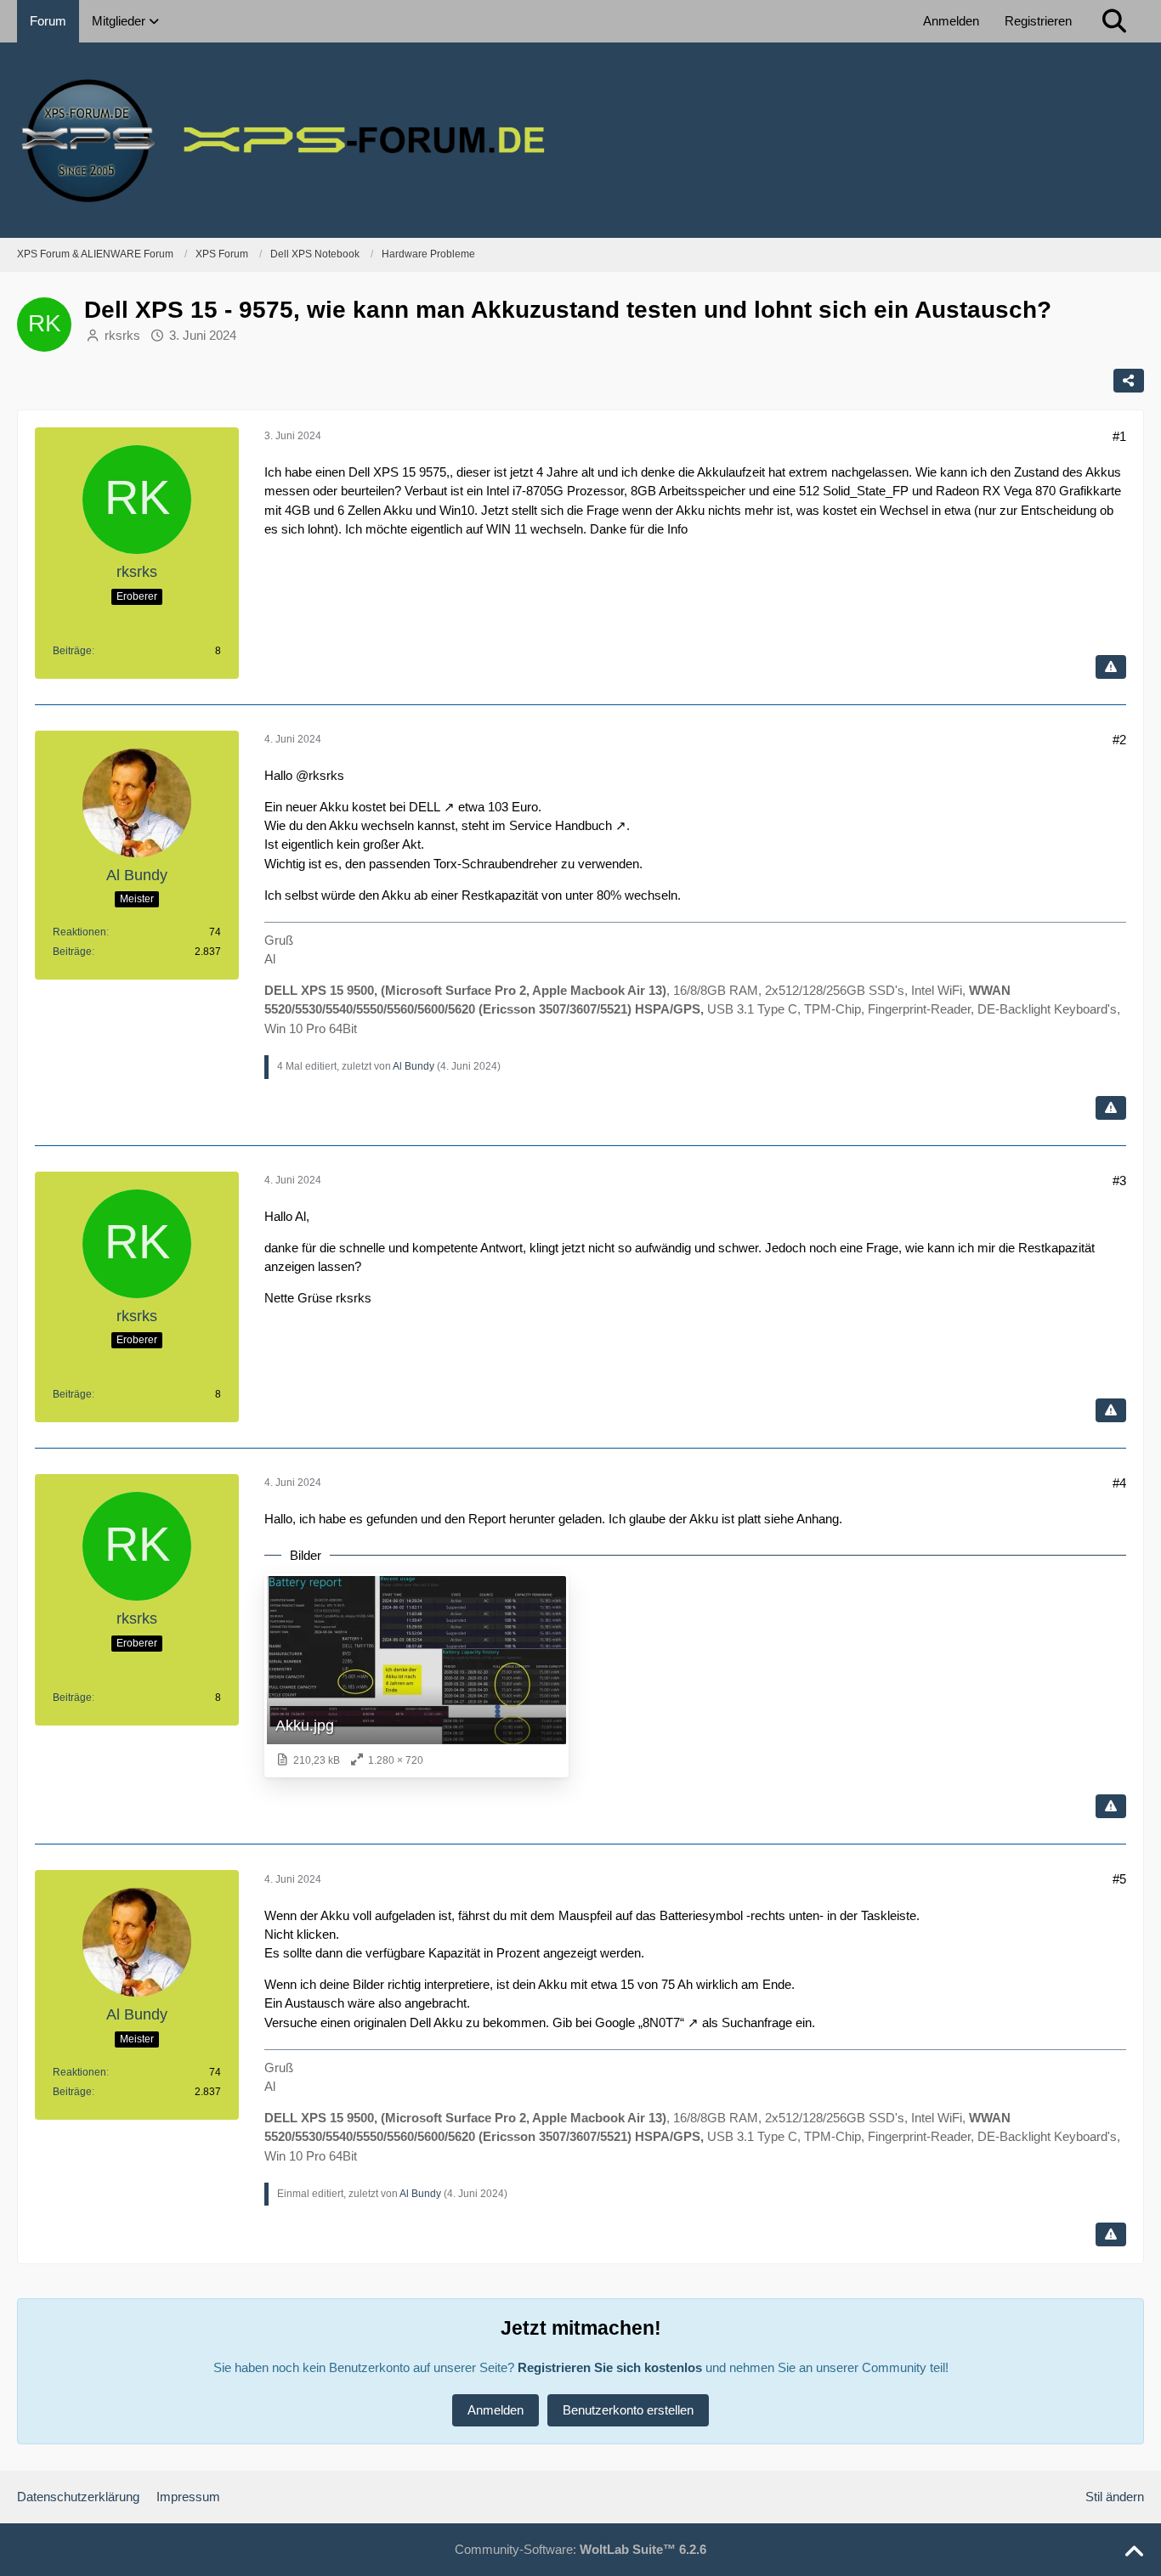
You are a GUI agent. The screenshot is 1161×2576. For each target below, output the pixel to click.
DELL (425, 807)
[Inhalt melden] (1111, 667)
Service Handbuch (561, 825)
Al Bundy (413, 1066)
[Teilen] (1129, 381)
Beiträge (72, 651)
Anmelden (951, 21)
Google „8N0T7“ (640, 2022)
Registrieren (1038, 21)
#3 (1119, 1181)
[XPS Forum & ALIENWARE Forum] (580, 140)
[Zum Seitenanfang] (1134, 2552)
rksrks (122, 335)
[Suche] (1114, 21)
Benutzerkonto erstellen (628, 2410)
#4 (1119, 1483)
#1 (1119, 436)
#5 (1119, 1879)
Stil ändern (1115, 2497)
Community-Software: (580, 2549)
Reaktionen (79, 932)
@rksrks (320, 775)
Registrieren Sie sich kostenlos (610, 2367)
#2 (1119, 740)
